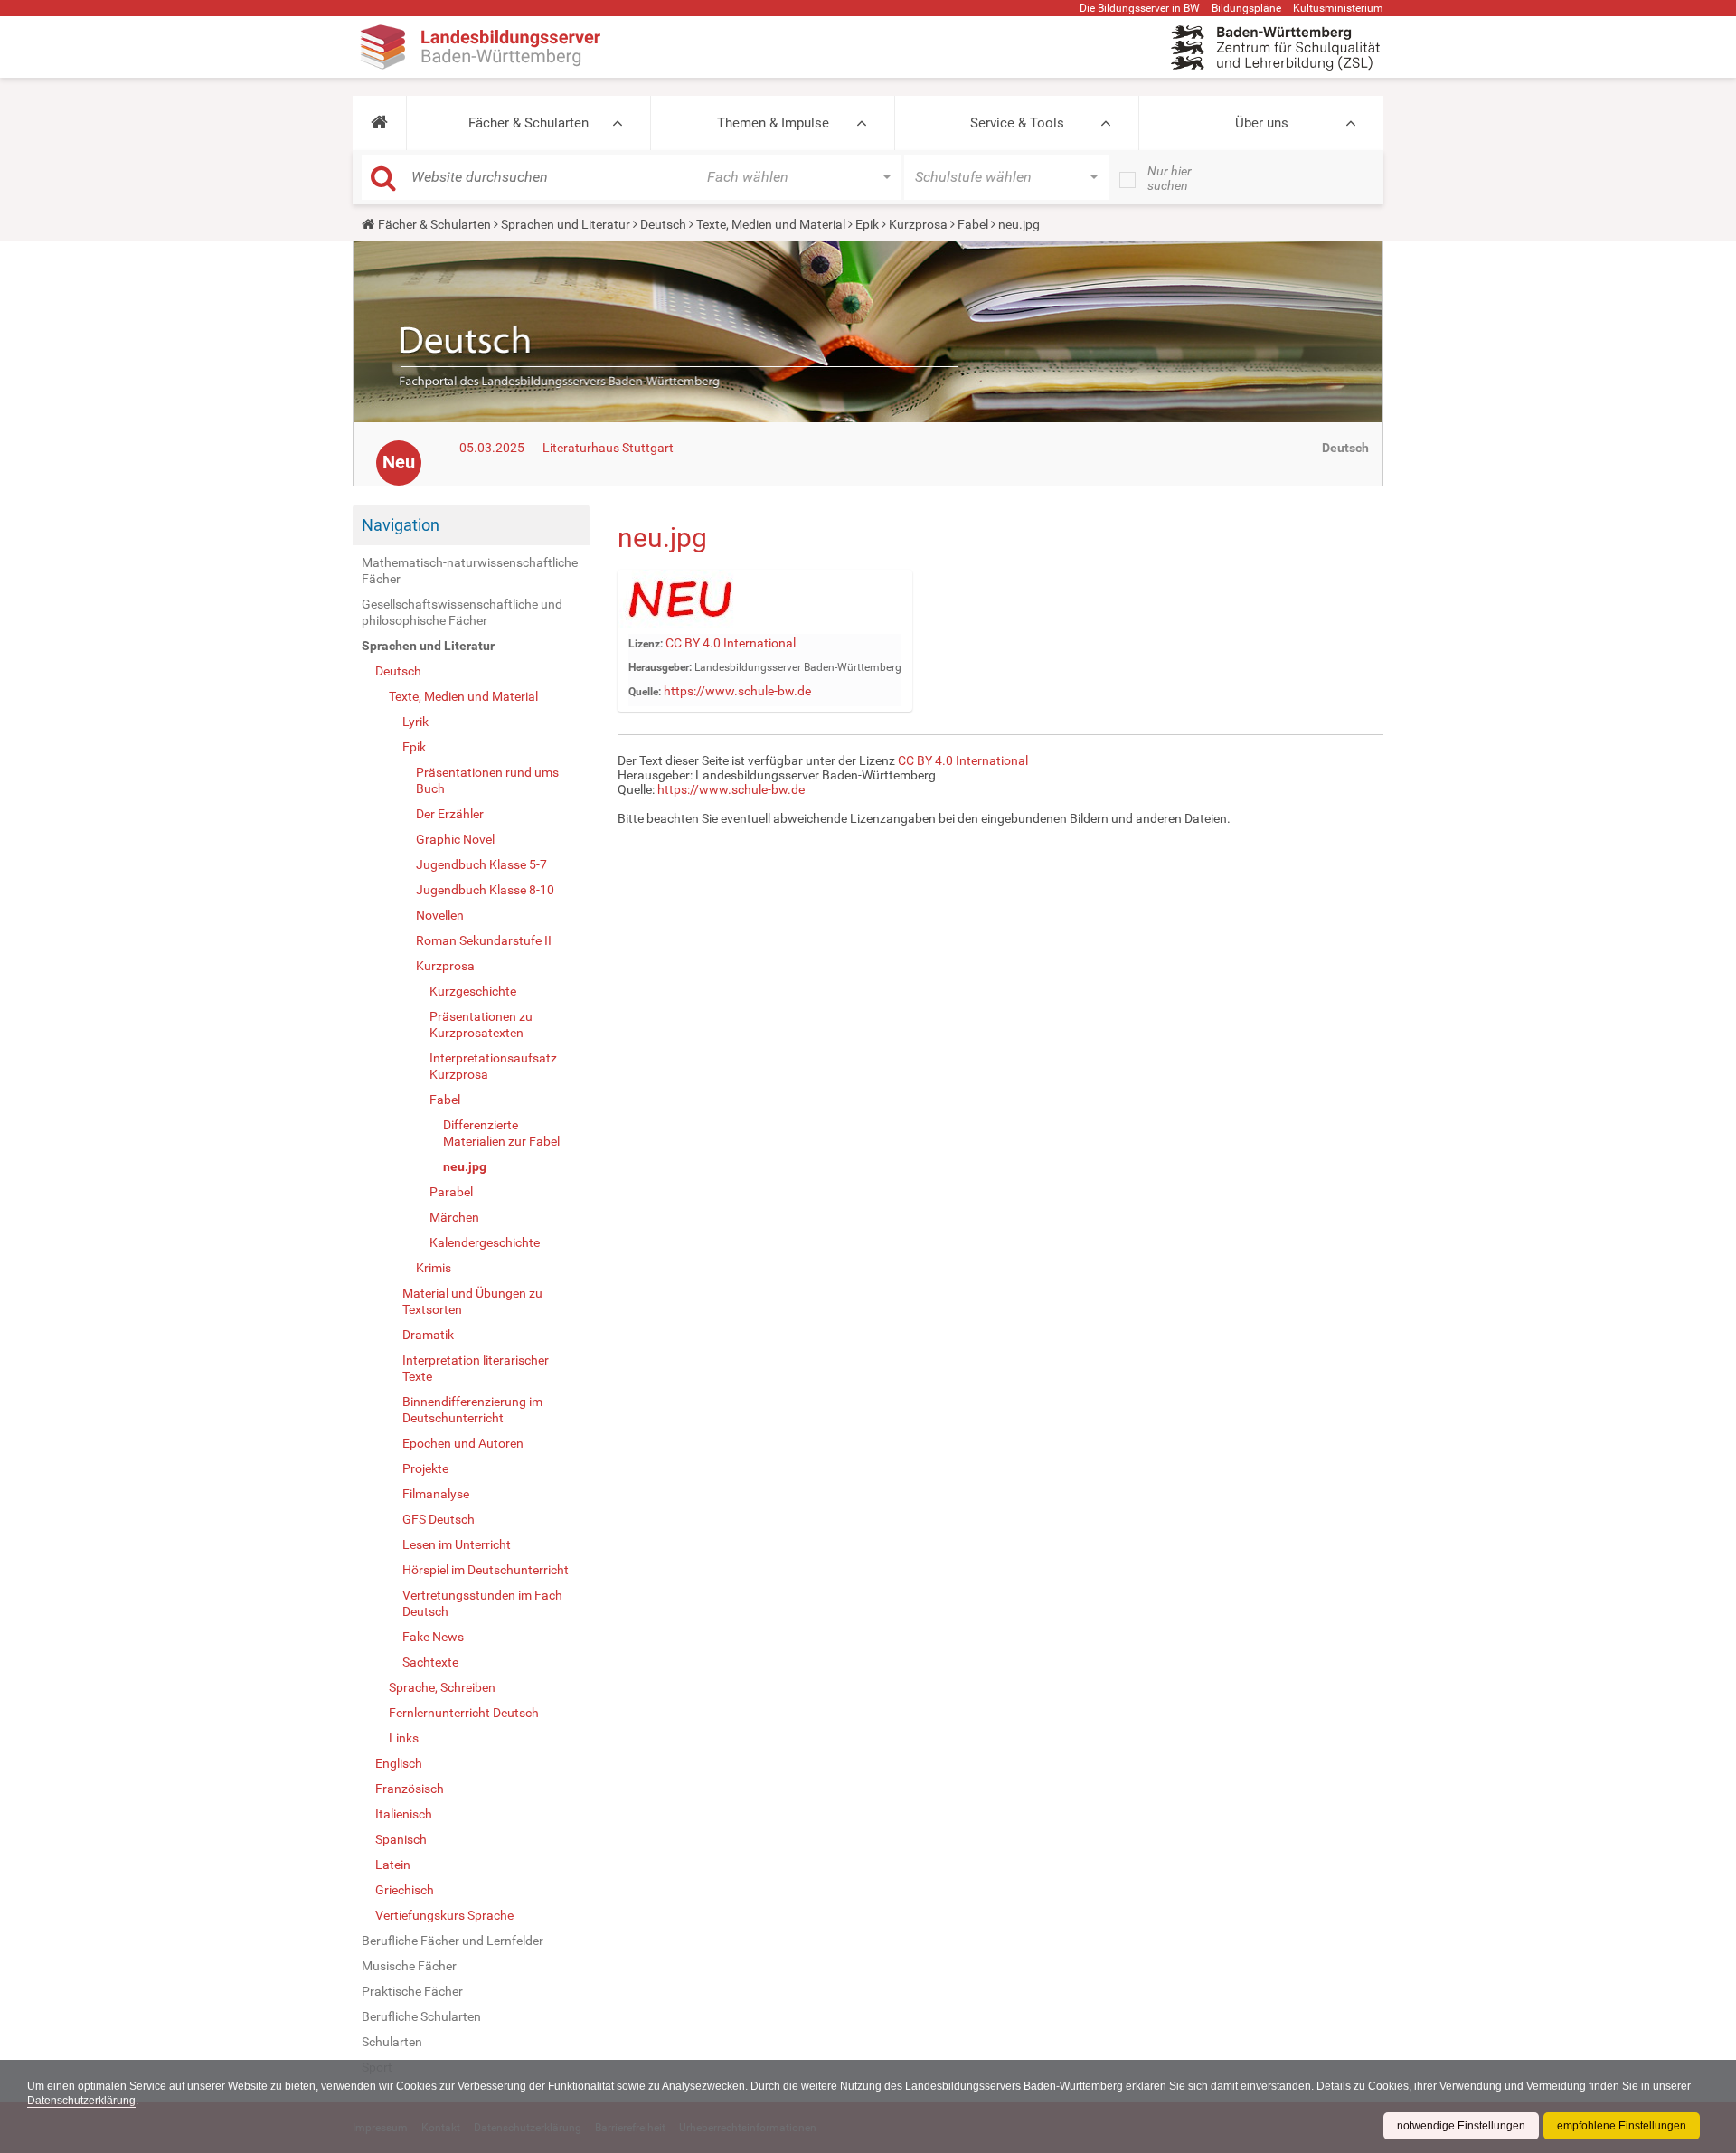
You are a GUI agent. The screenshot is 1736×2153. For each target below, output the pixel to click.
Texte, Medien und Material (771, 224)
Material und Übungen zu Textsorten (472, 1301)
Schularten (392, 2042)
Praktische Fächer (412, 1991)
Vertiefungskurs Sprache (444, 1915)
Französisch (410, 1789)
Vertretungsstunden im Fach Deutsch (482, 1603)
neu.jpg (465, 1166)
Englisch (399, 1763)
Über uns (1262, 123)
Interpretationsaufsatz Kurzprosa (493, 1066)
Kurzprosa (918, 224)
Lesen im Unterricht (457, 1544)
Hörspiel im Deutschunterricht (486, 1570)
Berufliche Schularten (421, 2016)
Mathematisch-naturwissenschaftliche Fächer (470, 571)
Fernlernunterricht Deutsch (464, 1713)
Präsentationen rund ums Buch (487, 780)
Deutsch (663, 224)
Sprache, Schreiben (442, 1687)
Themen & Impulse (773, 123)
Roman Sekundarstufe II (484, 940)
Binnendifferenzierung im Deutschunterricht (472, 1410)
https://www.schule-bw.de (737, 691)
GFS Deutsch (439, 1519)
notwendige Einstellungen (1461, 2126)
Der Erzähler (450, 814)
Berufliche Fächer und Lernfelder (453, 1941)
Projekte (425, 1468)
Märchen (454, 1217)
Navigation (401, 525)
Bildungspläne (1246, 8)
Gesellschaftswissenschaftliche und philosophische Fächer (462, 612)
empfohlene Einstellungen (1622, 2126)
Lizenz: (646, 644)
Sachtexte (430, 1662)
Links (404, 1738)
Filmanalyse (436, 1494)
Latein (393, 1865)
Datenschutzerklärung (81, 2101)
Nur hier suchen (1170, 178)
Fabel (973, 224)
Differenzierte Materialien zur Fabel (501, 1133)
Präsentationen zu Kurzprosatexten (481, 1025)
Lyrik (415, 722)
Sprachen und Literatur (566, 224)
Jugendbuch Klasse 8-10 (485, 890)
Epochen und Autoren (463, 1443)
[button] (379, 123)
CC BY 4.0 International (731, 643)
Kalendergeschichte (485, 1242)
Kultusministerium (1338, 8)
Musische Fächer (409, 1966)
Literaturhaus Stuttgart (608, 448)
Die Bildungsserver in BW (1140, 8)
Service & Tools (1017, 123)
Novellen (440, 915)
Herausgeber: (660, 667)
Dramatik (428, 1335)
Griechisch (405, 1890)
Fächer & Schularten (528, 123)
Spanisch (401, 1839)
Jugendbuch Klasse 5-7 (481, 864)
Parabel (451, 1192)
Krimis (434, 1268)
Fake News (433, 1637)
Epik (867, 224)
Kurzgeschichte (473, 991)
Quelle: (645, 692)
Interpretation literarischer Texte (476, 1368)
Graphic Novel (455, 839)
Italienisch (404, 1814)
